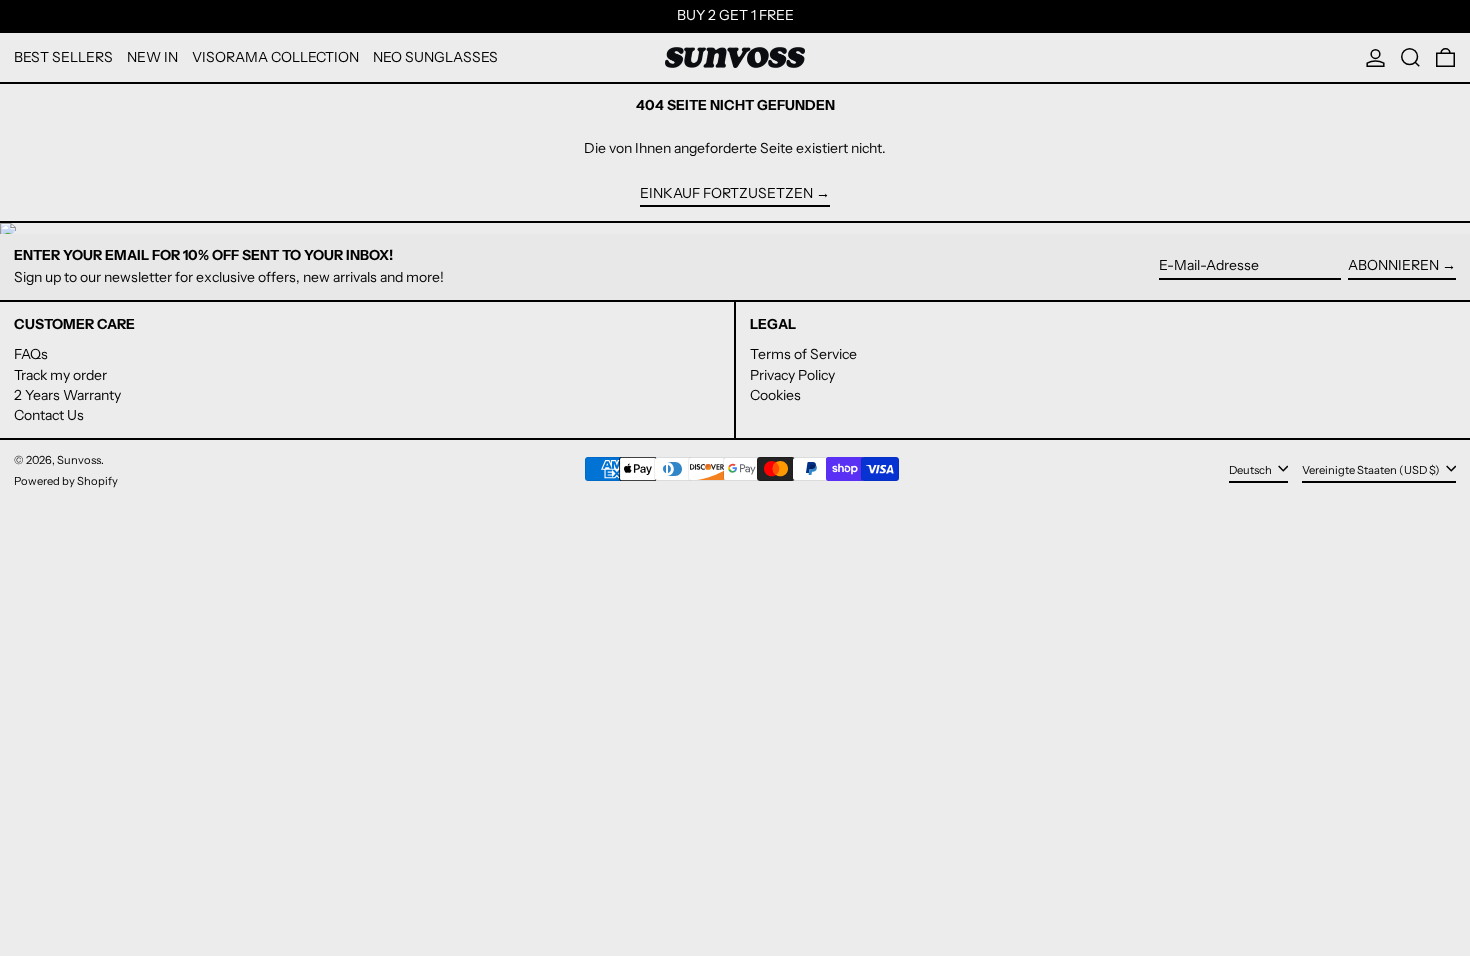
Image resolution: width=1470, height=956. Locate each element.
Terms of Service (803, 354)
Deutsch (1251, 470)
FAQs (31, 354)
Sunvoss (79, 460)
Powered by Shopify (66, 481)
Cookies (775, 395)
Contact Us (49, 415)
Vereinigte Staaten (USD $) (1372, 470)
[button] (1410, 57)
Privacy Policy (792, 375)
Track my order (60, 375)
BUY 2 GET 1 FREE (735, 15)
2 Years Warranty (67, 395)
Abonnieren (1393, 265)
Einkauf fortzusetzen (726, 193)
